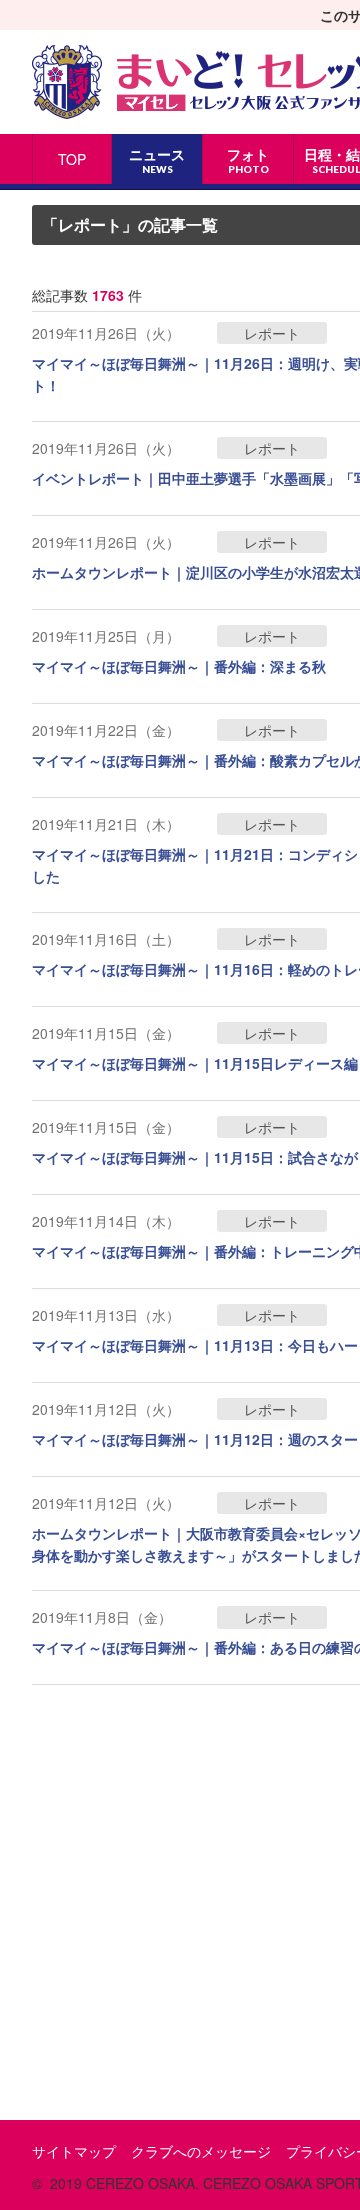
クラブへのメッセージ (201, 2151)
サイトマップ (74, 2151)
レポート (272, 333)
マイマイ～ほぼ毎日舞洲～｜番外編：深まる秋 (179, 666)
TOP (72, 159)
